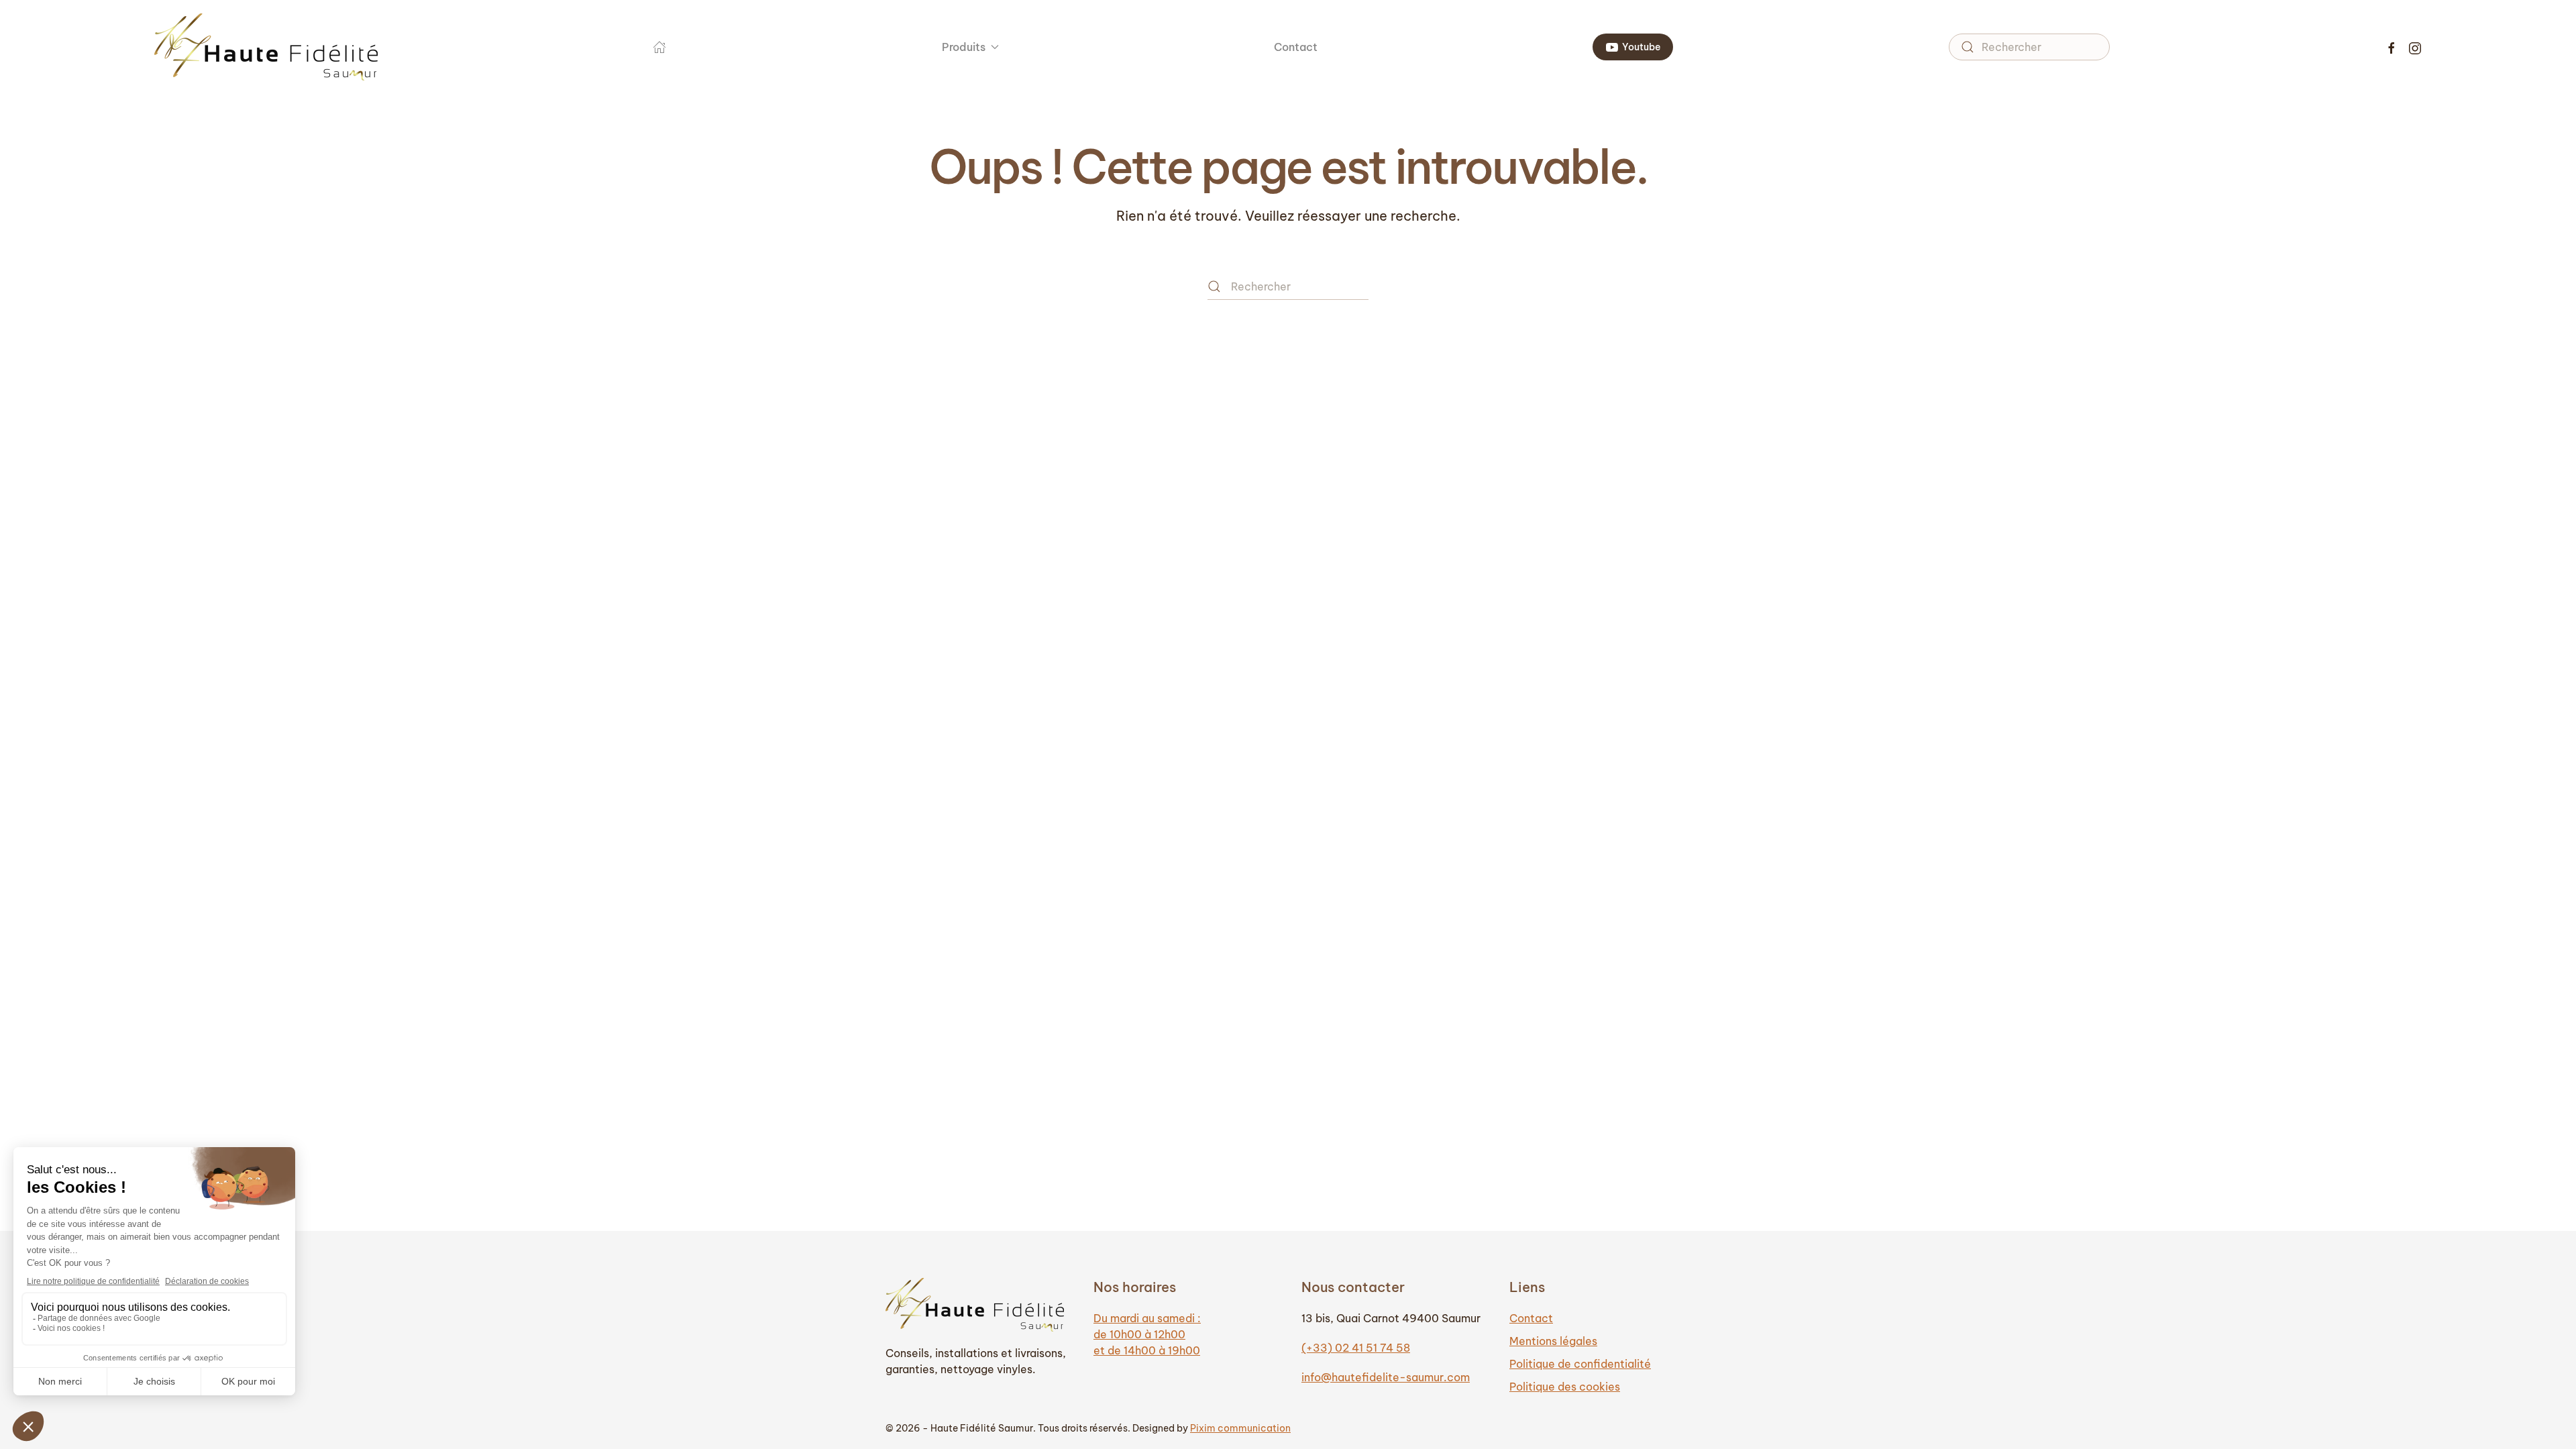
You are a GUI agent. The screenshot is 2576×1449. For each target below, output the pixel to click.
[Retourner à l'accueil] (266, 47)
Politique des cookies (1565, 1387)
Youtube (1641, 47)
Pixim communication (1240, 1428)
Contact (1296, 47)
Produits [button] (964, 47)
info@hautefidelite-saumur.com (1386, 1377)
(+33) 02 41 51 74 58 (1356, 1348)
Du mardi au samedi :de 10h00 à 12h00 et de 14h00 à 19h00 (1147, 1334)
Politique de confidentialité (1580, 1364)
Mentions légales (1553, 1341)
